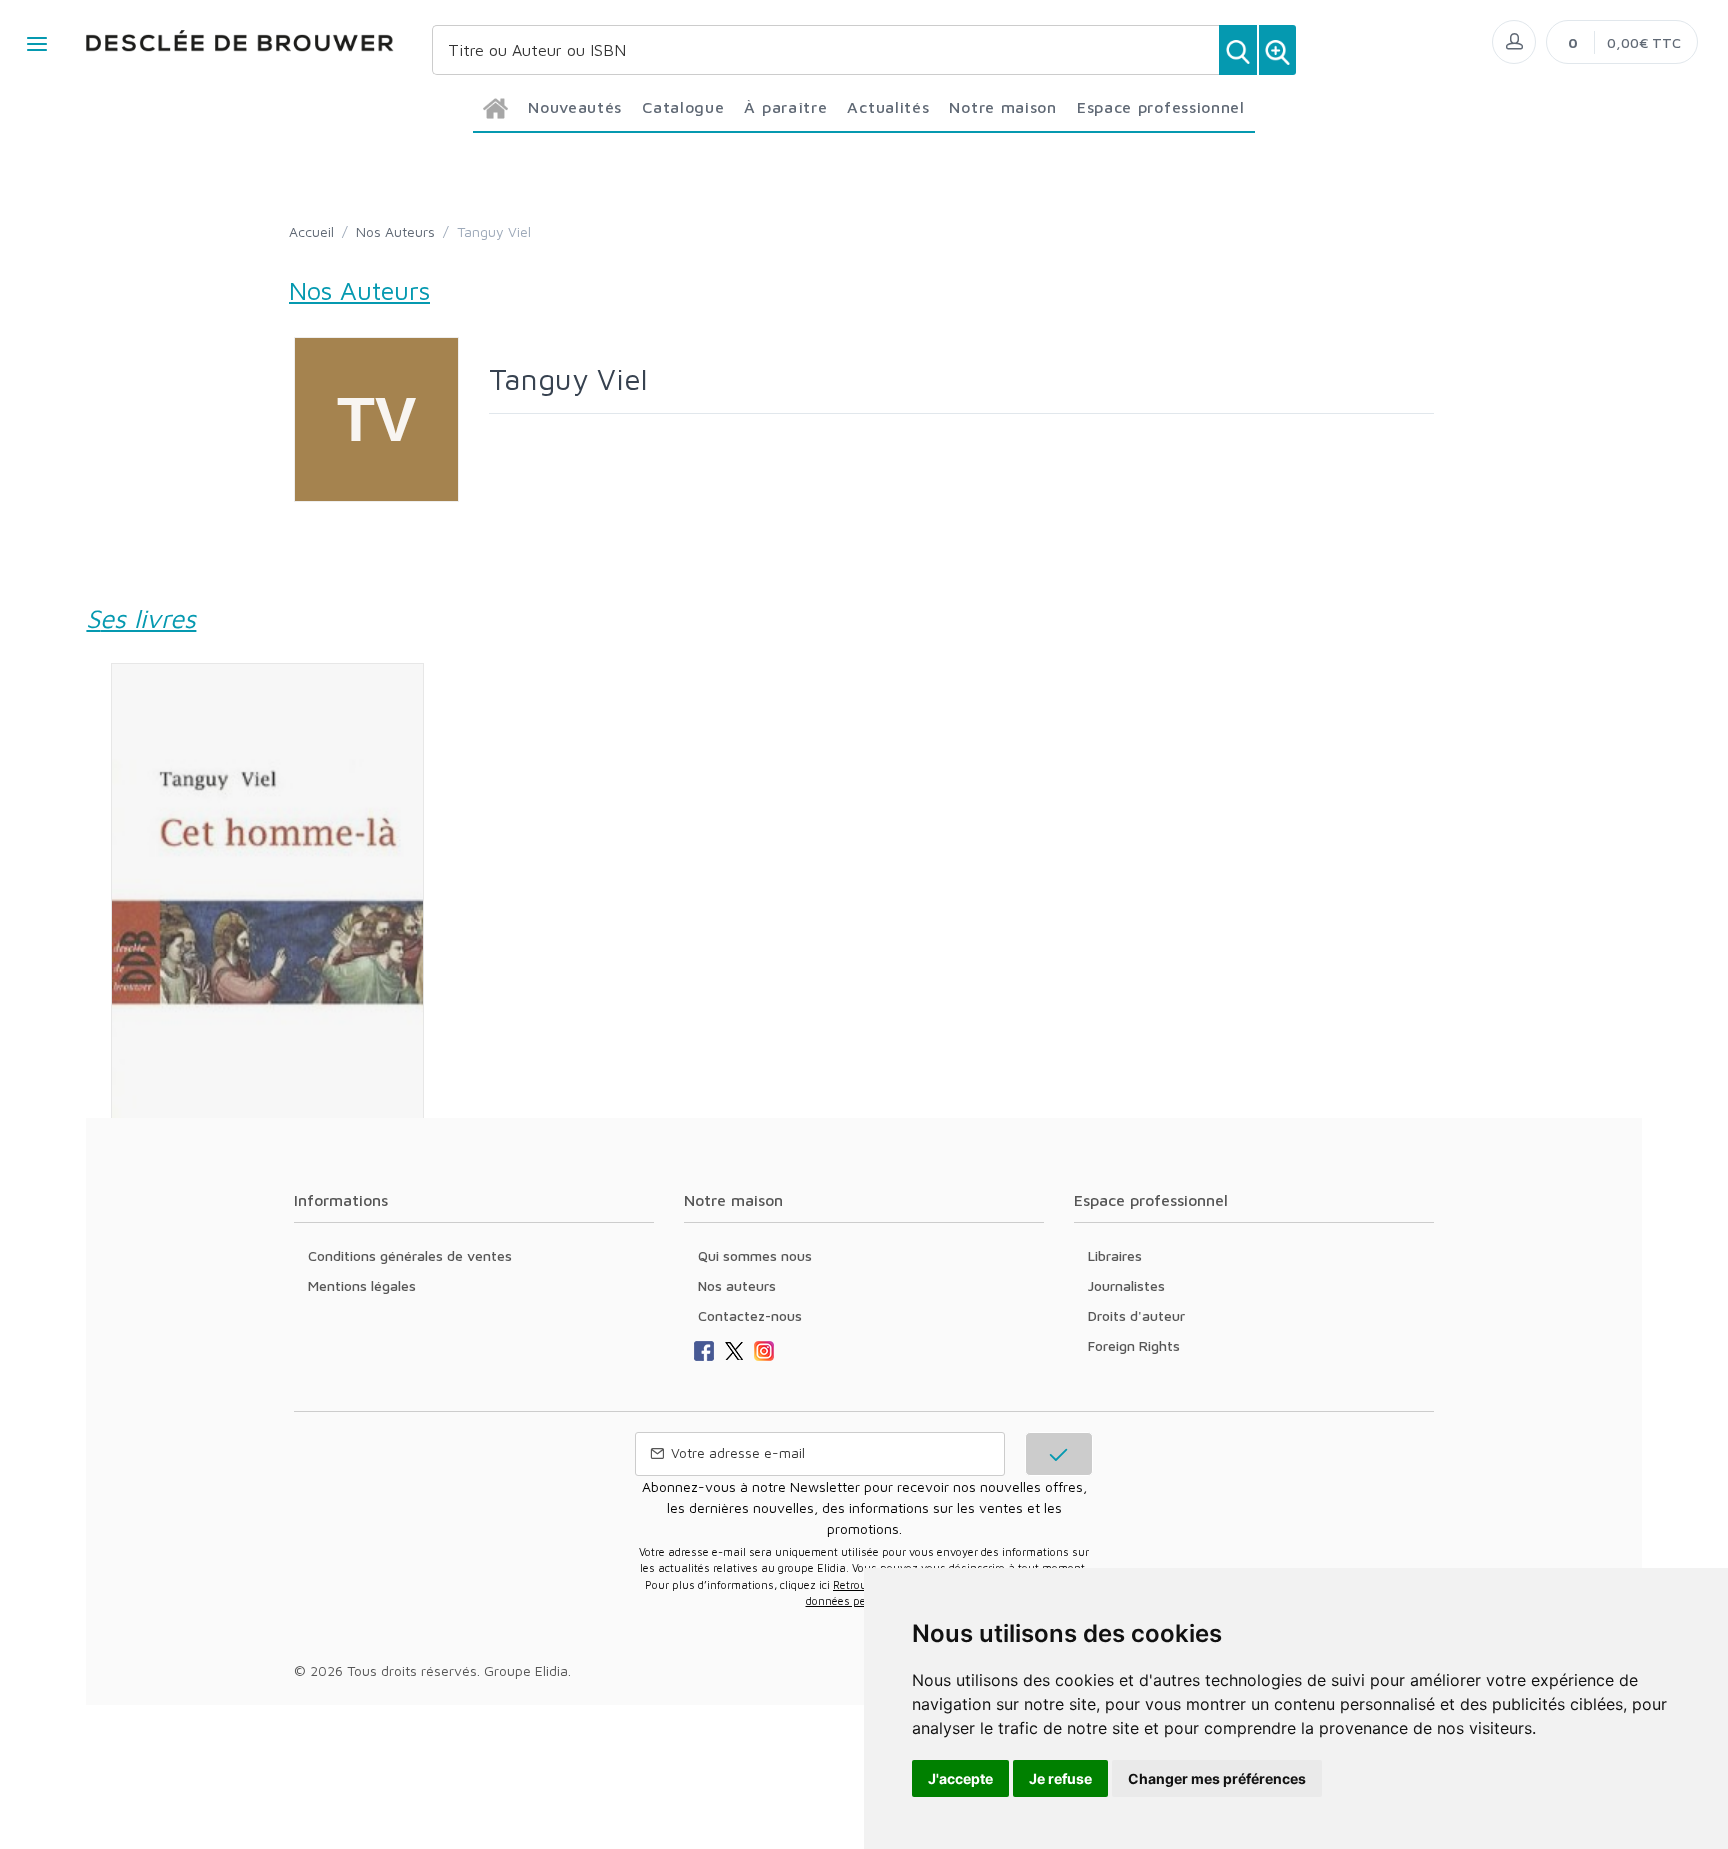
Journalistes (1126, 1285)
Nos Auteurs (395, 231)
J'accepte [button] (960, 1778)
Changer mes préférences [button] (1217, 1778)
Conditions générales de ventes (410, 1255)
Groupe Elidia (526, 1670)
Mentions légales (362, 1285)
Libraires (1115, 1255)
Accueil (311, 231)
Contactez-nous (750, 1315)
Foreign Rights (1134, 1345)
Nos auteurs (737, 1285)
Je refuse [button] (1060, 1778)
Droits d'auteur (1136, 1315)
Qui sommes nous (755, 1255)
